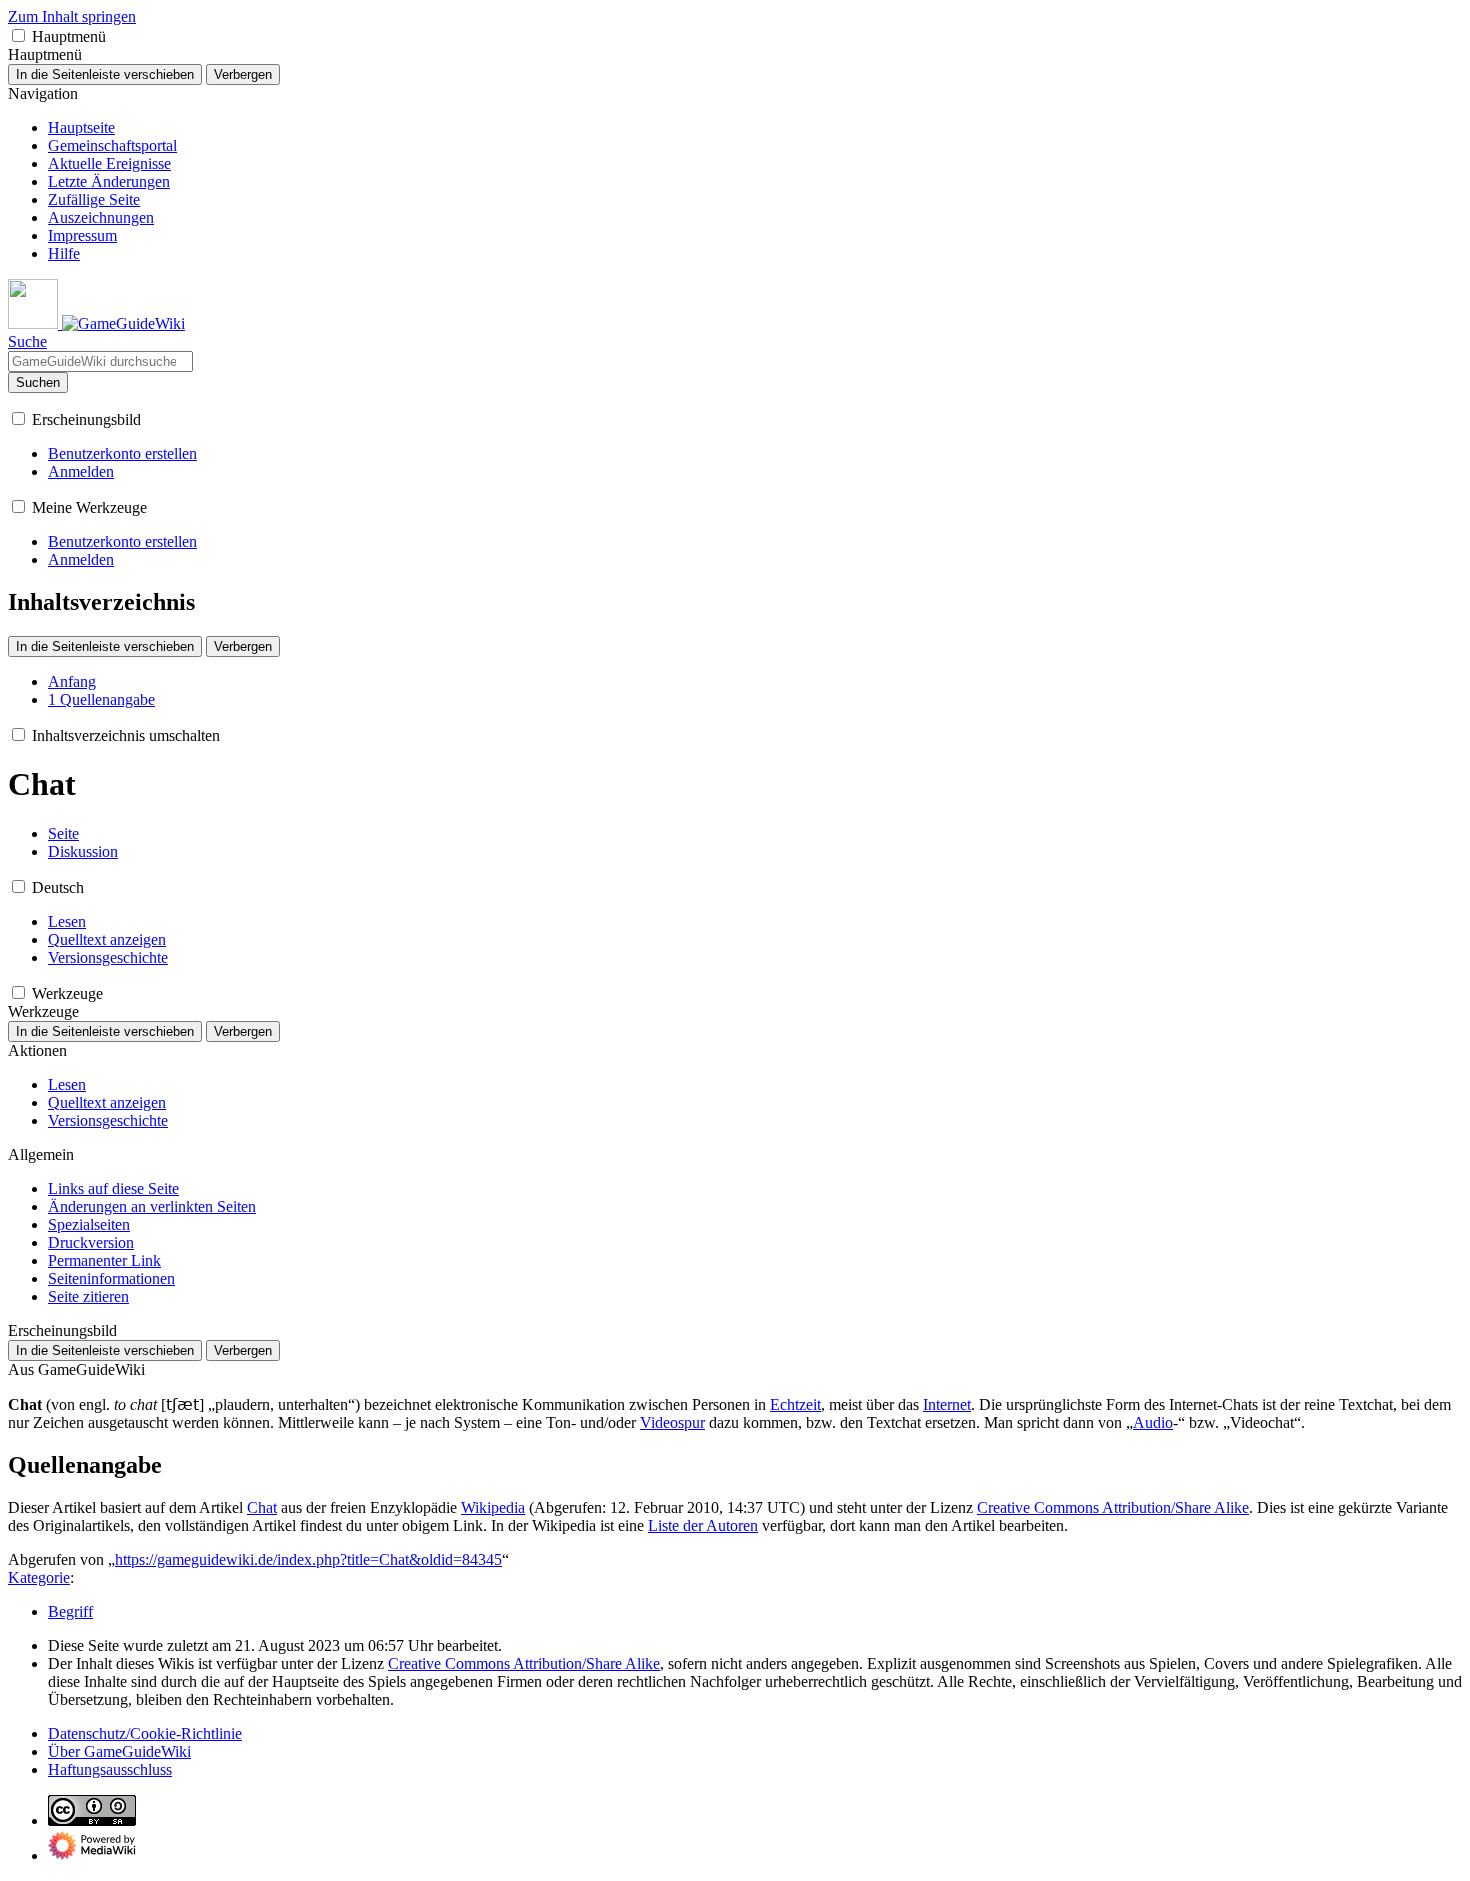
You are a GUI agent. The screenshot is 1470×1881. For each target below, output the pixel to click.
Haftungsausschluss (110, 1769)
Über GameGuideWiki (119, 1751)
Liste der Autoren (703, 1525)
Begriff (70, 1611)
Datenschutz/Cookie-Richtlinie (145, 1733)
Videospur (672, 1422)
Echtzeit (795, 1404)
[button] (18, 35)
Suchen (38, 382)
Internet (947, 1404)
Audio (1153, 1422)
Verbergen (243, 74)
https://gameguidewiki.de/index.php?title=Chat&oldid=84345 (308, 1559)
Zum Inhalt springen (72, 16)
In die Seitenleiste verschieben (105, 74)
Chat (262, 1507)
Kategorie (39, 1577)
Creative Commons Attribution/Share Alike (1113, 1507)
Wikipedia (493, 1507)
